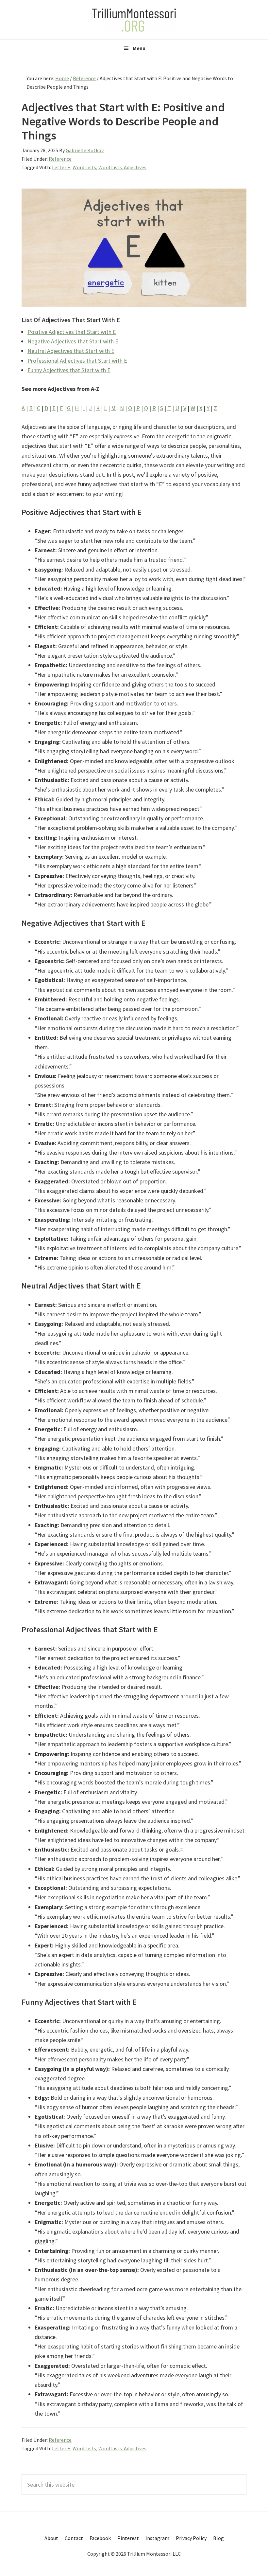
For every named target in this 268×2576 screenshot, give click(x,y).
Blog (218, 2538)
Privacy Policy (191, 2538)
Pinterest (128, 2538)
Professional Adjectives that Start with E (77, 361)
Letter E (61, 167)
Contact (74, 2538)
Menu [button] (139, 48)
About (51, 2538)
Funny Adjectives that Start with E (69, 370)
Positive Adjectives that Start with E (72, 332)
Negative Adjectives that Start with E (73, 341)
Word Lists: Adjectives (122, 167)
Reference (60, 159)
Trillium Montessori (134, 20)
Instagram (157, 2538)
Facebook (100, 2538)
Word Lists (84, 167)
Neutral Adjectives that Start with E (71, 351)
